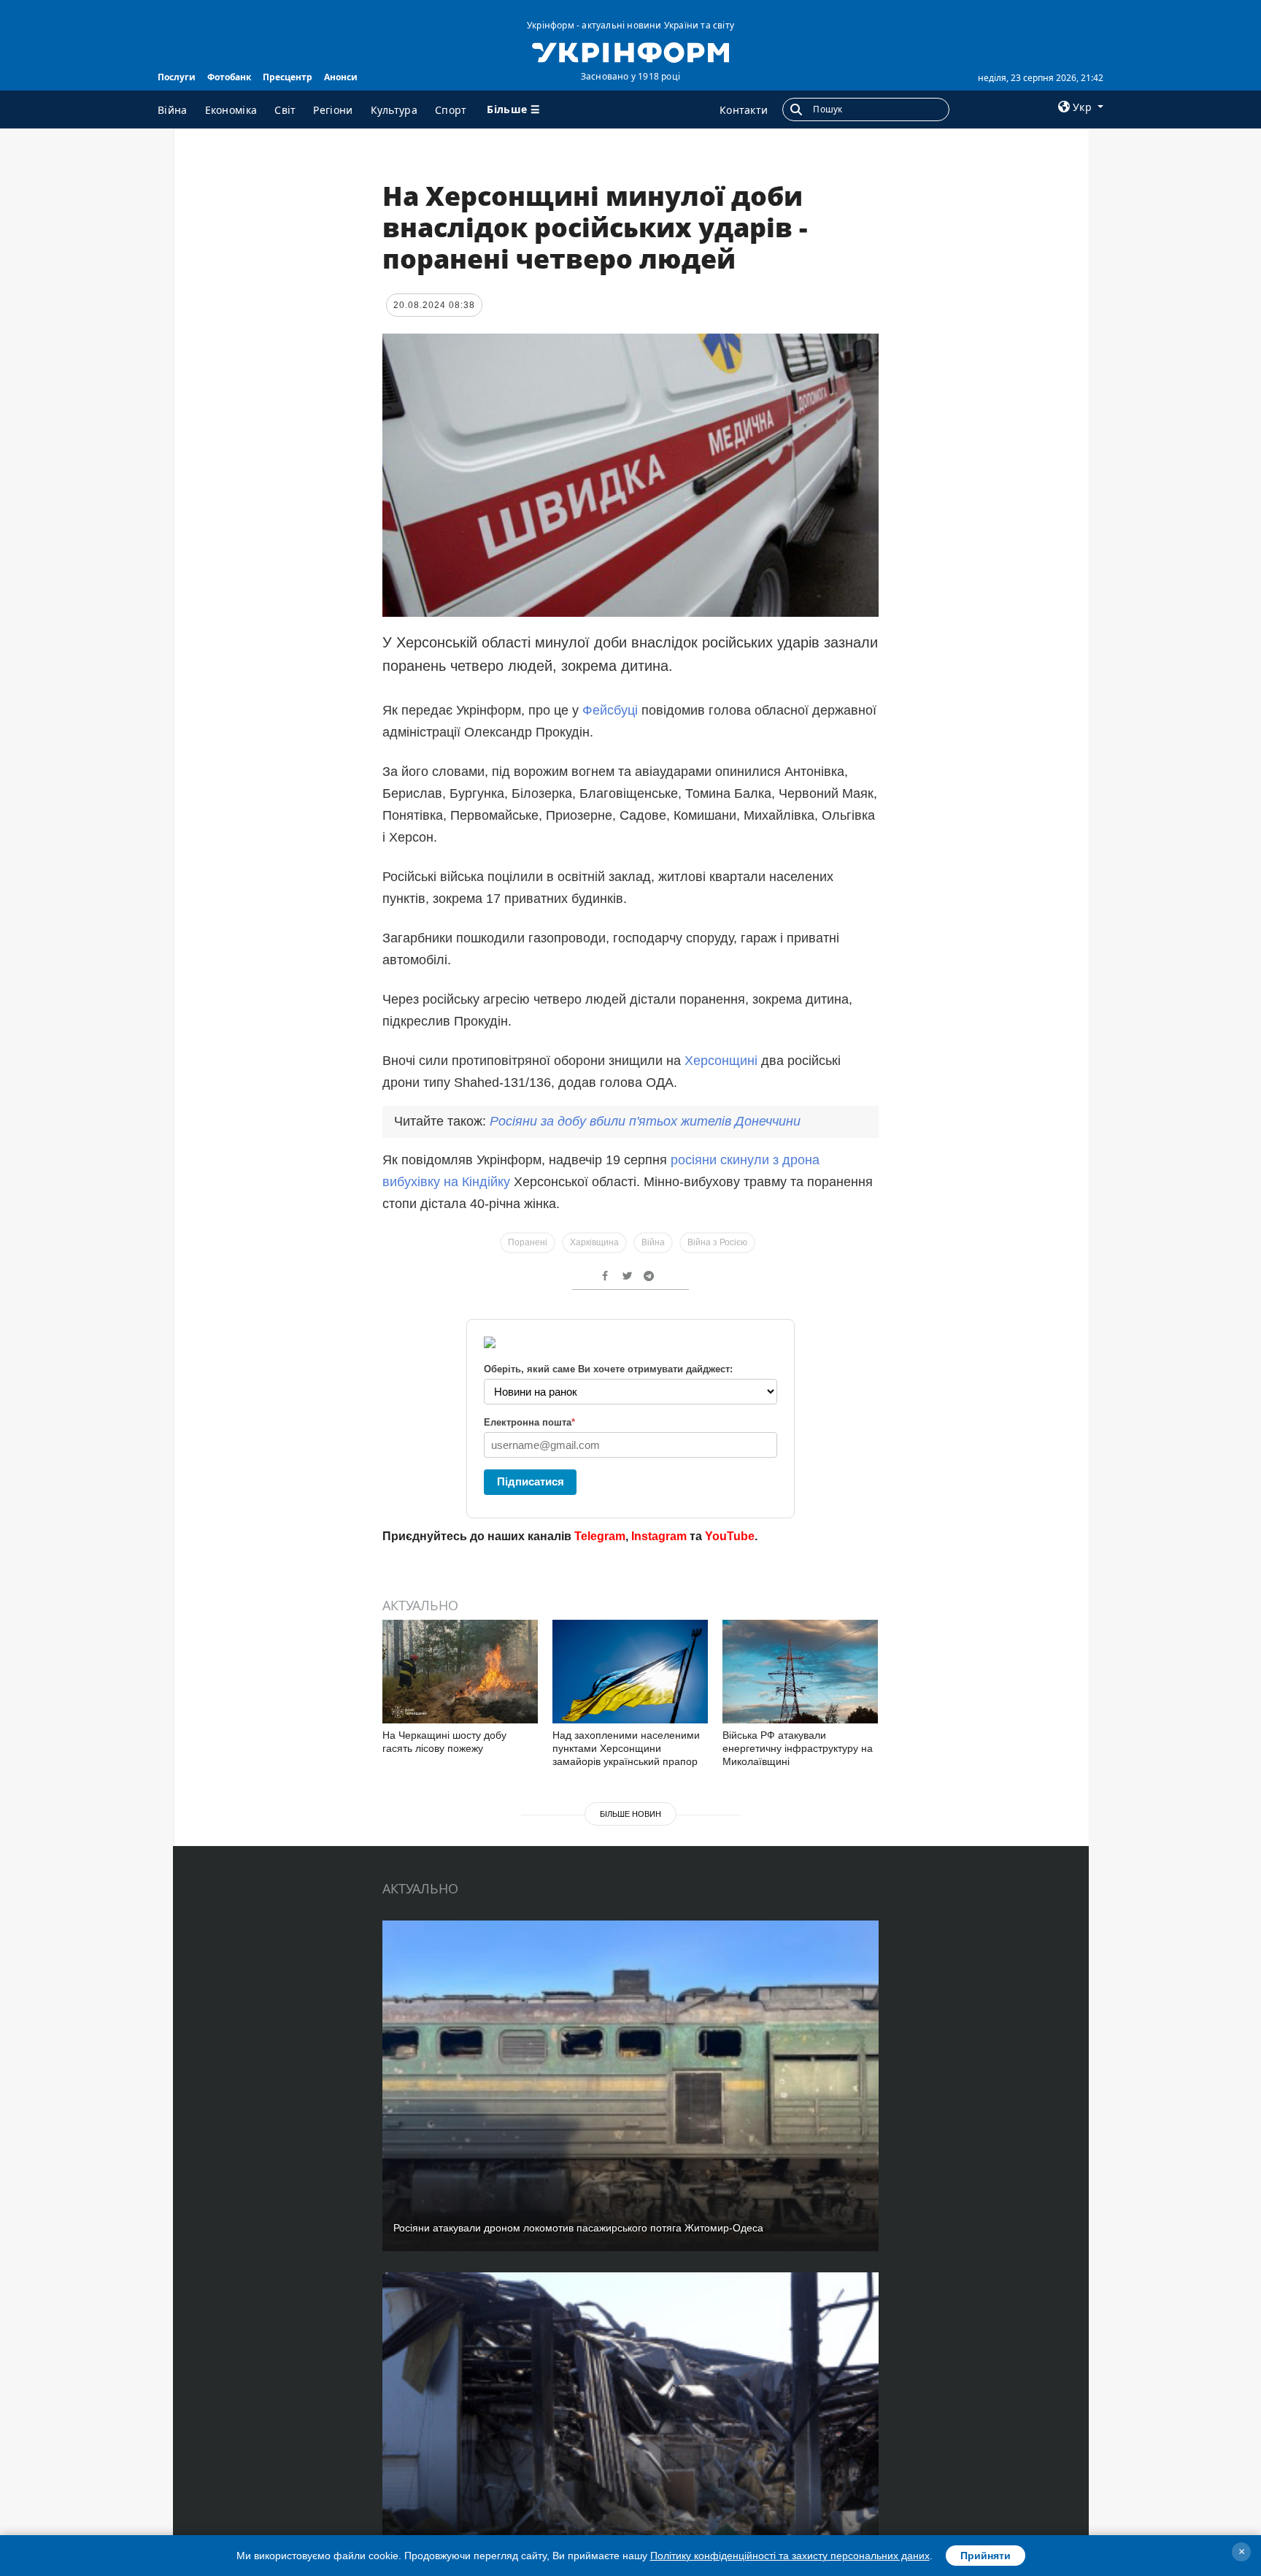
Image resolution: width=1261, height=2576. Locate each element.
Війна (173, 110)
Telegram (600, 1536)
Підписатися (531, 1481)
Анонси (341, 77)
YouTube (730, 1536)
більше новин (630, 1814)
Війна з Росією (717, 1242)
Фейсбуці (610, 710)
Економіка (231, 110)
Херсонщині (721, 1061)
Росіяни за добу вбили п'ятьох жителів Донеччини (645, 1121)
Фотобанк (229, 77)
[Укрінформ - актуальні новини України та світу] (630, 51)
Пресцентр (288, 77)
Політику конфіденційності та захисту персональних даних (790, 2556)
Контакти (744, 110)
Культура (394, 110)
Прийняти (986, 2556)
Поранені (528, 1242)
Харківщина (594, 1242)
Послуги (177, 77)
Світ (285, 110)
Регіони (333, 110)
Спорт (451, 110)
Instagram (659, 1536)
